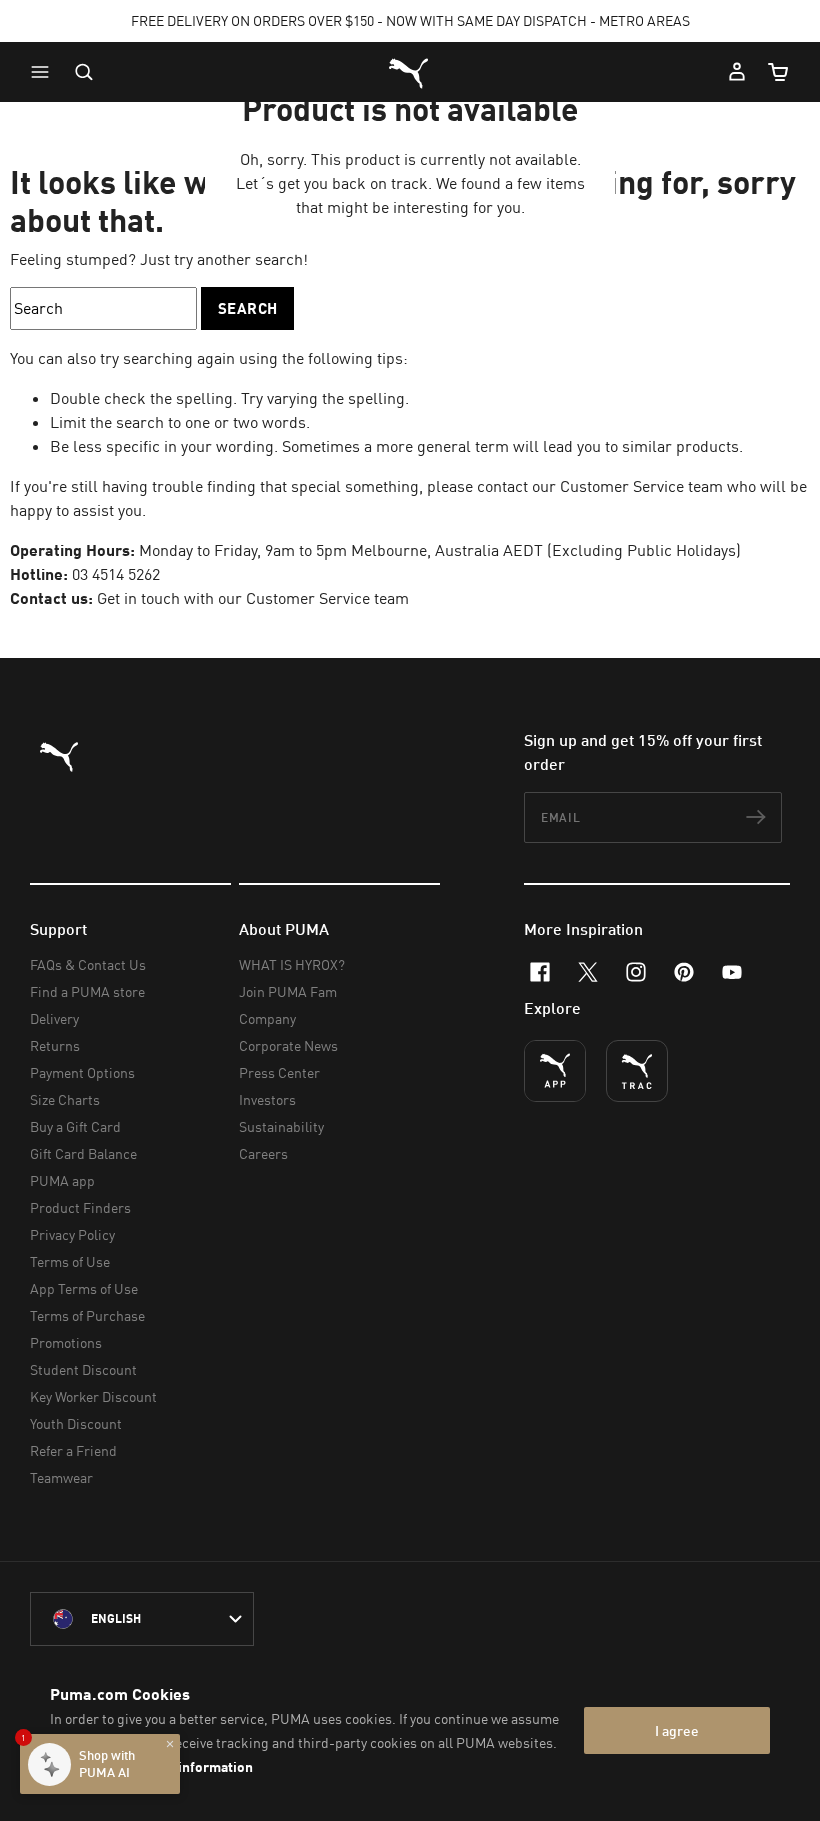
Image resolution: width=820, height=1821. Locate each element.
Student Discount (83, 1369)
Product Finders (80, 1207)
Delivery (54, 1018)
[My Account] (737, 72)
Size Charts (65, 1099)
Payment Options (82, 1072)
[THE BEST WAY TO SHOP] (555, 1071)
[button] (45, 72)
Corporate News (288, 1045)
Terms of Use (70, 1261)
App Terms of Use (84, 1288)
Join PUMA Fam (288, 991)
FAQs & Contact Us (88, 964)
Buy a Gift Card (75, 1126)
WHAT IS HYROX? (292, 964)
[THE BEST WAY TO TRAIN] (637, 1071)
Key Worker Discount (93, 1396)
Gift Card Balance (83, 1153)
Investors (267, 1099)
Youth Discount (76, 1423)
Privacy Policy (72, 1234)
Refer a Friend (73, 1450)
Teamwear (61, 1477)
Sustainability (281, 1126)
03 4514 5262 (116, 574)
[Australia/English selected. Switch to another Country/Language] (142, 1619)
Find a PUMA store (87, 991)
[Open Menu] (45, 72)
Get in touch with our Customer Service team (253, 598)
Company (267, 1018)
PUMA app (62, 1180)
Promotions (66, 1342)
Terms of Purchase (87, 1315)
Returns (55, 1045)
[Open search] (84, 72)
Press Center (279, 1072)
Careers (263, 1153)
